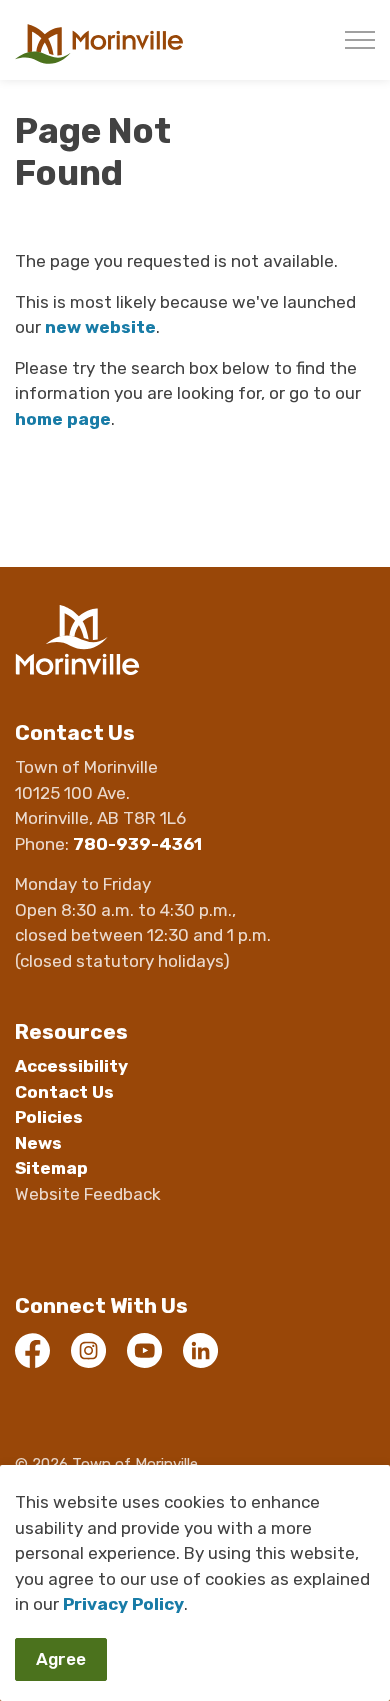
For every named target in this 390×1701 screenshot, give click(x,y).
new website (100, 327)
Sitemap (51, 1168)
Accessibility (71, 1066)
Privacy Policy (123, 1604)
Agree (61, 1659)
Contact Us (64, 1092)
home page (63, 419)
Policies (49, 1117)
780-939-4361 (137, 844)
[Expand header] (360, 40)
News (38, 1143)
